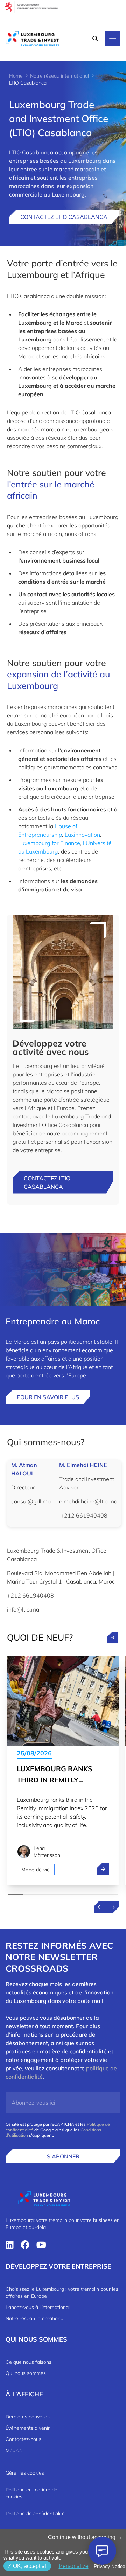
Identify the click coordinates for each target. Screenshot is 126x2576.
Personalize (74, 2566)
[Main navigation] (113, 39)
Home (16, 76)
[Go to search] (96, 39)
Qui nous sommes (26, 2373)
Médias (14, 2450)
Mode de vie (36, 1870)
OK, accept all (30, 2566)
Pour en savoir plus (48, 1397)
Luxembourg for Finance (49, 843)
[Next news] (113, 1907)
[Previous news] (100, 1907)
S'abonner (63, 2156)
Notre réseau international (59, 76)
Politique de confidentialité (35, 2514)
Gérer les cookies (25, 2473)
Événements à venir (28, 2428)
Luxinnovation (82, 835)
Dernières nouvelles (28, 2417)
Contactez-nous (23, 2439)
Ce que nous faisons (29, 2362)
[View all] (113, 1638)
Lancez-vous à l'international (38, 2307)
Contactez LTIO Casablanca (64, 217)
